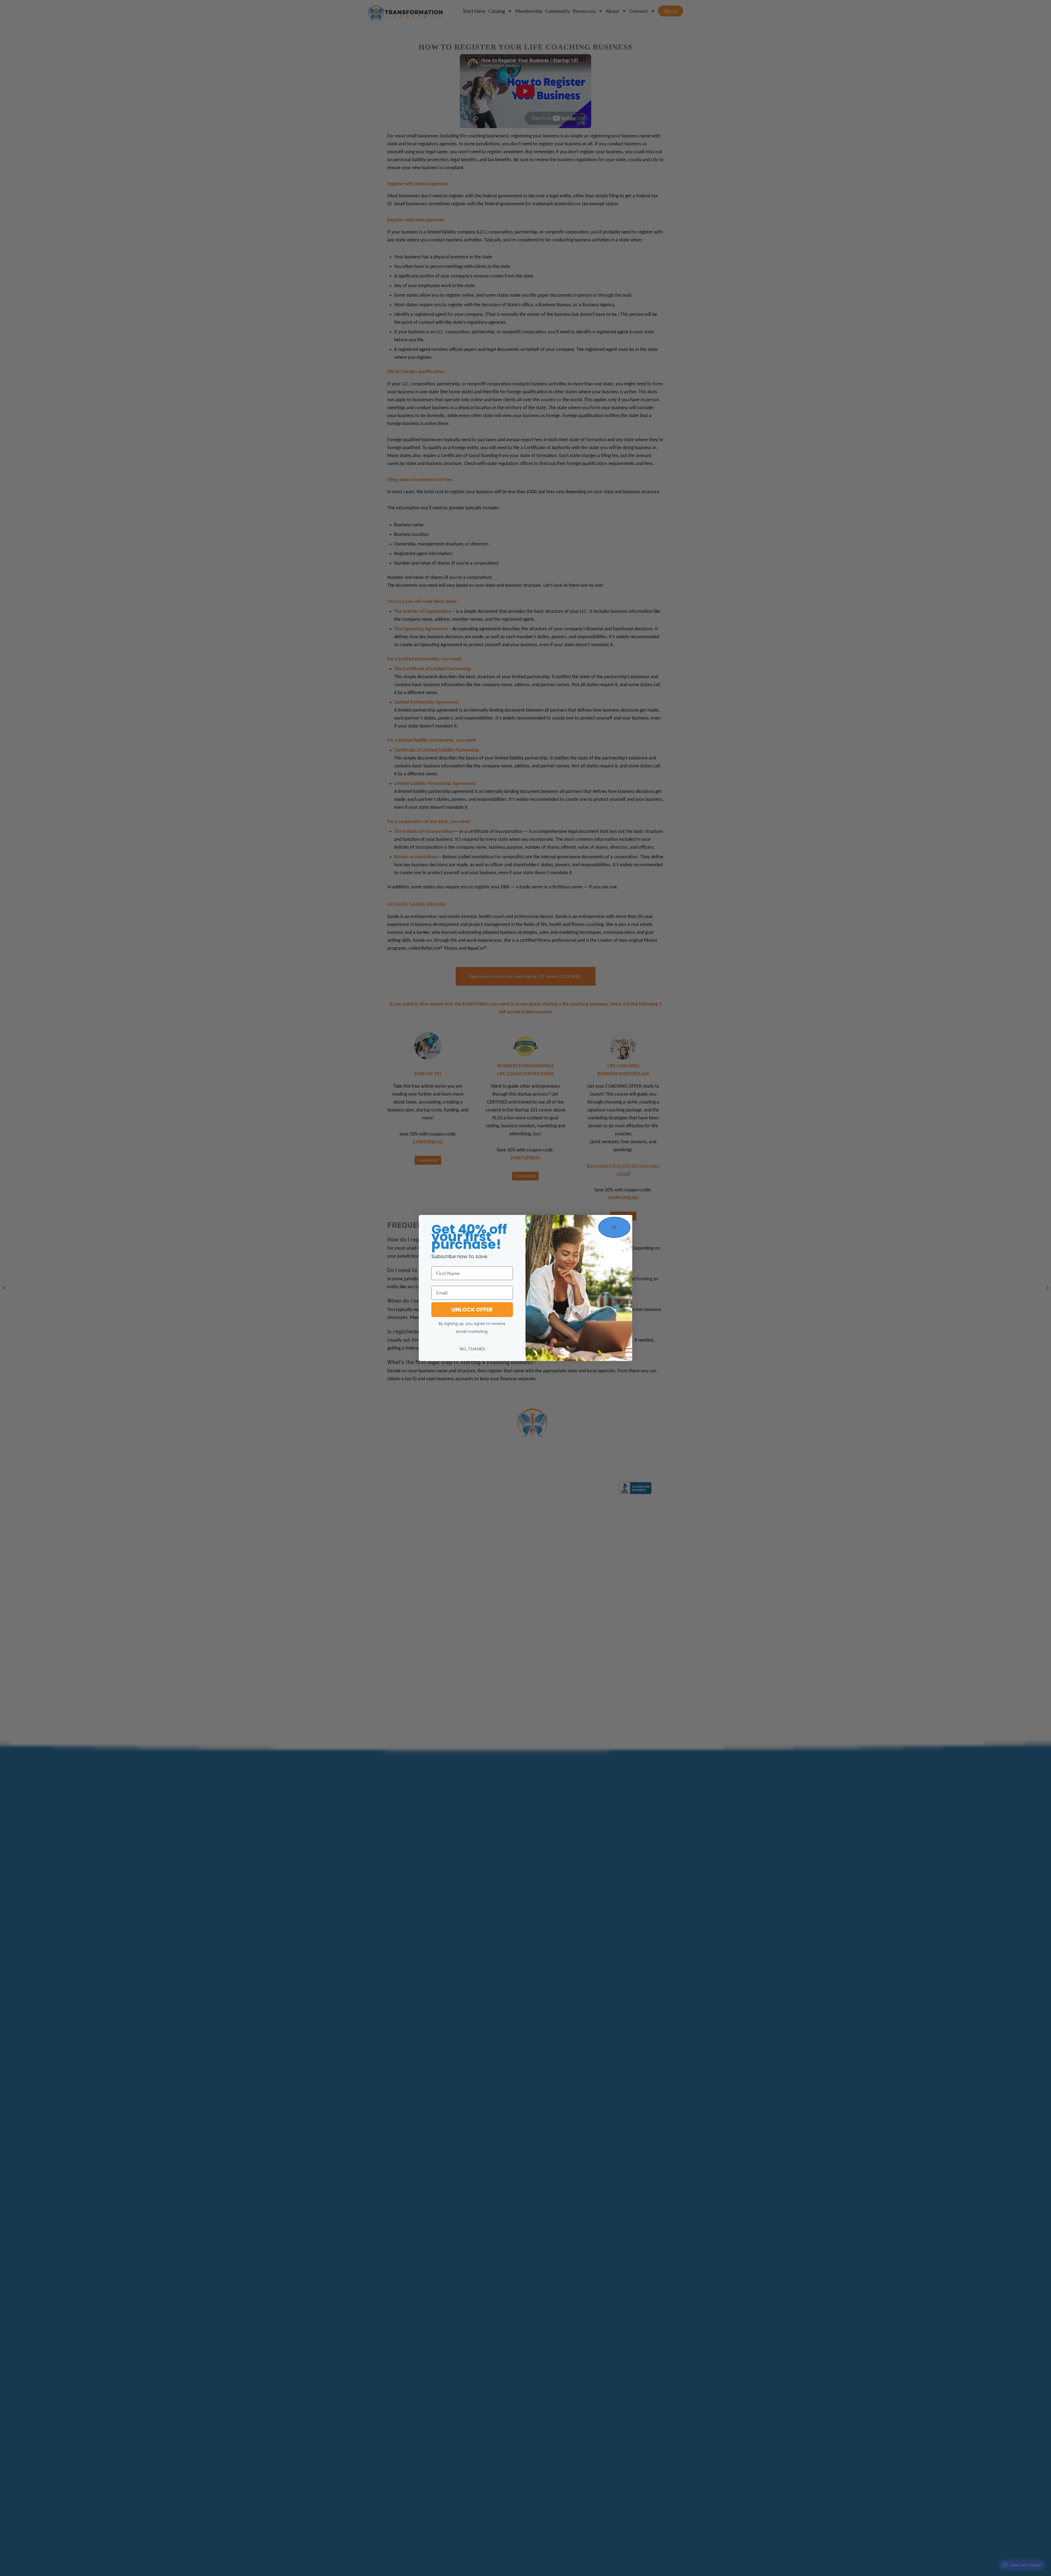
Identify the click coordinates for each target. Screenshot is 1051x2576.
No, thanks (472, 1349)
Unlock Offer (472, 1310)
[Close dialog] (614, 1227)
